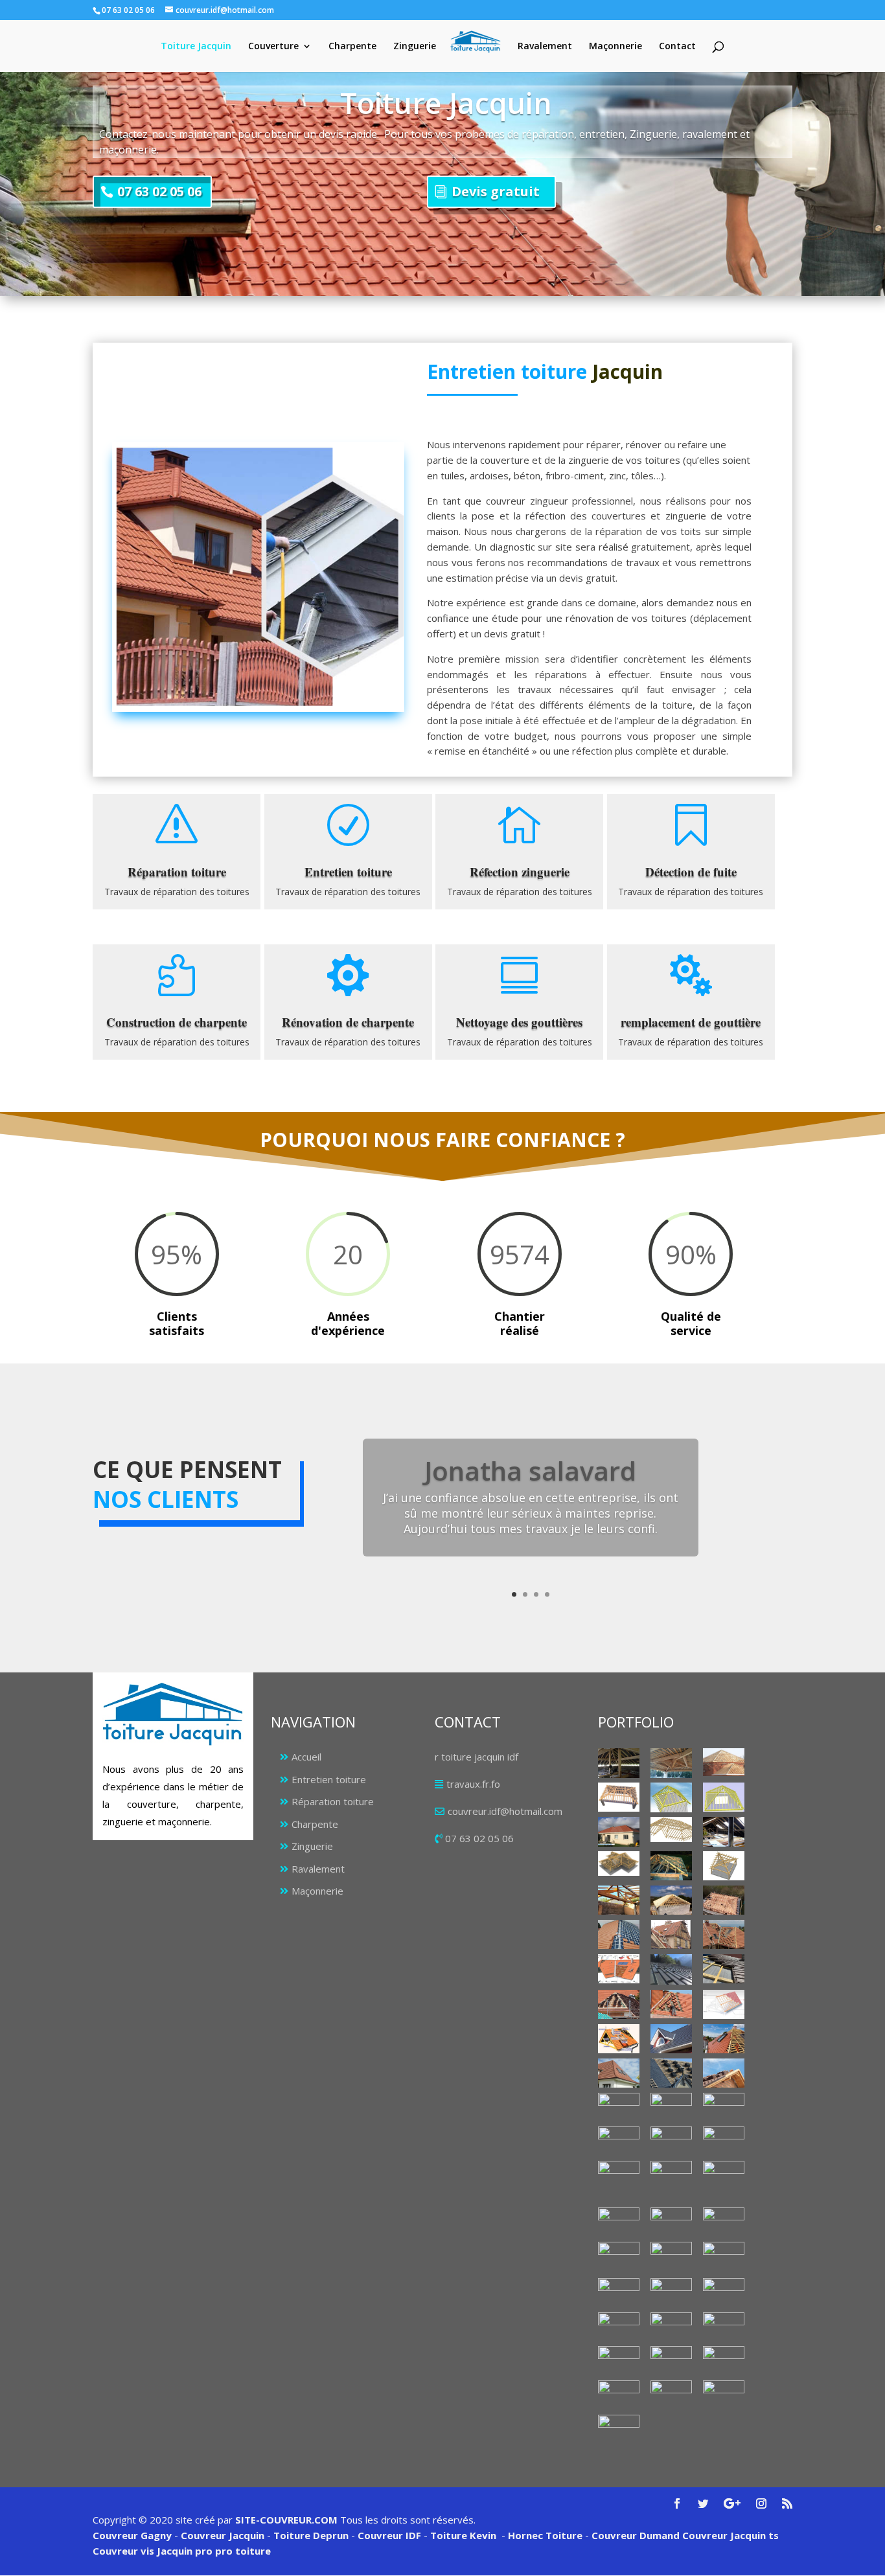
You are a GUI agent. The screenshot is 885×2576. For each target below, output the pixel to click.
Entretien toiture (329, 1779)
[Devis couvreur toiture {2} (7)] (671, 2293)
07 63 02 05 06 (159, 191)
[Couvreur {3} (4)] (671, 1970)
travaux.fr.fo (473, 1784)
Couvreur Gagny (132, 2535)
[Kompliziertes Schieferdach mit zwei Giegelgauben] (619, 2429)
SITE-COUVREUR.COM (286, 2520)
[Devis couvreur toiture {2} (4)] (671, 2256)
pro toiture (243, 2551)
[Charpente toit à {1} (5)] (671, 1797)
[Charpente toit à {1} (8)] (671, 1829)
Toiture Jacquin (196, 47)
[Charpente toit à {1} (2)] (671, 1763)
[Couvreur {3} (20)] (671, 2141)
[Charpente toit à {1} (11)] (671, 1866)
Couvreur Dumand (636, 2535)
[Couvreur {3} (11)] (724, 2039)
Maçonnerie (615, 47)
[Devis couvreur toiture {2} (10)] (671, 2327)
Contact (677, 47)
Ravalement (545, 47)
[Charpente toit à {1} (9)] (724, 1831)
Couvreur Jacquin (223, 2535)
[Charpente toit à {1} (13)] (619, 1900)
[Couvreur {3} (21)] (724, 2141)
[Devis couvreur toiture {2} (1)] (619, 2222)
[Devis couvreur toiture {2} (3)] (619, 2256)
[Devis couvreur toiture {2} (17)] (724, 2395)
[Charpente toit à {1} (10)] (619, 1864)
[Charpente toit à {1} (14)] (671, 1900)
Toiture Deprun (311, 2535)
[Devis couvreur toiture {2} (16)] (671, 2395)
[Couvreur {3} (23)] (671, 2175)
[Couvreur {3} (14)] (724, 2073)
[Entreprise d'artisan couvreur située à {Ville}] (724, 2182)
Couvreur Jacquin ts (729, 2535)
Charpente (352, 47)
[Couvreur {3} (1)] (619, 1934)
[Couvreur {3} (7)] (671, 2004)
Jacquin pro (183, 2551)
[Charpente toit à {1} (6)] (724, 1797)
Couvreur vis (123, 2551)
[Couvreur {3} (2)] (724, 1934)
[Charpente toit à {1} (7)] (619, 1831)
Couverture (273, 47)
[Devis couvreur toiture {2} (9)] (619, 2327)
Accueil (306, 1757)
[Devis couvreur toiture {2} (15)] (619, 2395)
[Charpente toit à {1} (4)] (619, 1797)
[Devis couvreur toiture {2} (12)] (619, 2361)
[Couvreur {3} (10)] (671, 2039)
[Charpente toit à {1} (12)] (724, 1866)
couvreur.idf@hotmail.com (505, 1811)
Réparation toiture (333, 1801)
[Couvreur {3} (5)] (724, 1969)
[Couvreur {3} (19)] (619, 2141)
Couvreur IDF (389, 2535)
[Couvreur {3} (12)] (619, 2073)
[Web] (724, 2004)
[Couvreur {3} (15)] (619, 2107)
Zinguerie (415, 47)
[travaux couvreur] (671, 2107)
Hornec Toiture (545, 2535)
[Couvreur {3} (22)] (619, 2175)
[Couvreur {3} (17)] (724, 2107)
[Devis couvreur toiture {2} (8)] (724, 2293)
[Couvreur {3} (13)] (671, 2073)
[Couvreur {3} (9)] (619, 2039)
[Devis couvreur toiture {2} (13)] (671, 2361)
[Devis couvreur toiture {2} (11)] (724, 2327)
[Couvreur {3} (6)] (619, 2004)
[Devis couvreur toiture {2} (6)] (619, 2293)
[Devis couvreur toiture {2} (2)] (724, 2222)
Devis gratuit (496, 191)
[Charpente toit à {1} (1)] (619, 1763)
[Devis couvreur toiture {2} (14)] (724, 2360)
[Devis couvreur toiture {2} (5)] (724, 2257)
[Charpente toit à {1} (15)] (724, 1900)
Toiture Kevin (463, 2535)
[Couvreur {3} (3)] (619, 1969)
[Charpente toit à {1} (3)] (724, 1762)
